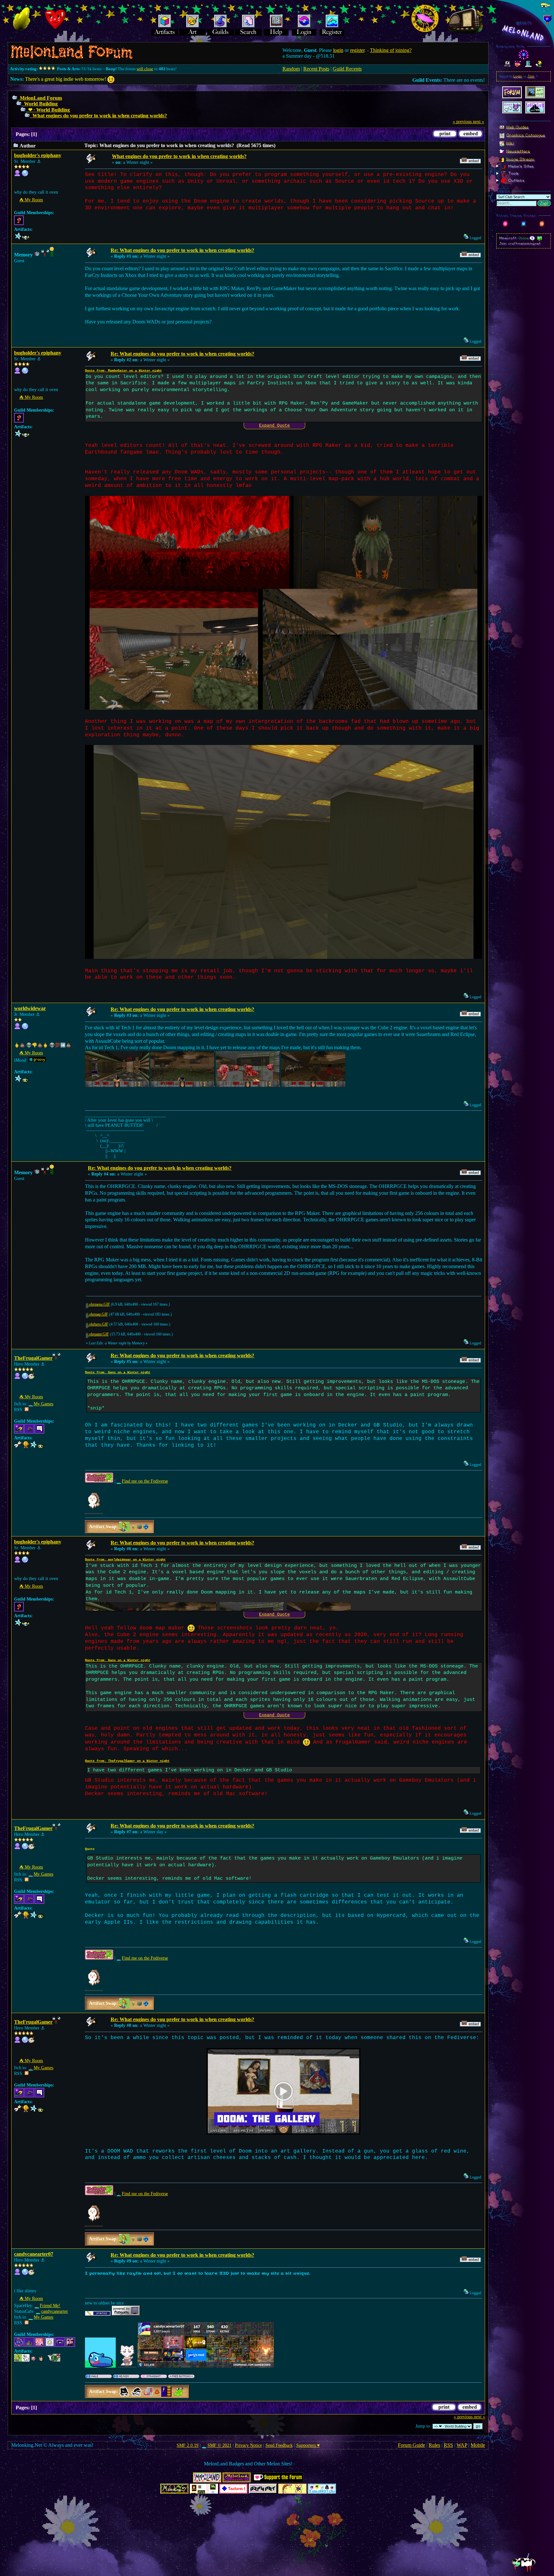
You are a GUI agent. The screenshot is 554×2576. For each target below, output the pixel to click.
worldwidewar (30, 1008)
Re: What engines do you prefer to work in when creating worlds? (182, 250)
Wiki (510, 143)
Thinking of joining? (391, 50)
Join (531, 76)
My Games (43, 1404)
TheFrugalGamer (33, 1358)
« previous (462, 122)
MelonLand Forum (41, 98)
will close (145, 69)
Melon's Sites (520, 166)
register (357, 50)
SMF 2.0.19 (188, 2445)
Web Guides (517, 127)
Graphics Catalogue (526, 135)
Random (291, 69)
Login (518, 76)
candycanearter (55, 2311)
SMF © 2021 (219, 2445)
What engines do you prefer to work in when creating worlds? (100, 116)
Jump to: (423, 2426)
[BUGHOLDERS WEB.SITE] (25, 175)
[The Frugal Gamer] (25, 1378)
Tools (513, 173)
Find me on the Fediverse (145, 1481)
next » (478, 122)
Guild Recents (347, 69)
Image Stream (520, 159)
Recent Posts (316, 69)
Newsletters (518, 151)
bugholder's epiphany (38, 155)
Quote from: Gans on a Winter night (118, 1372)
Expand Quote (274, 426)
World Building (41, 104)
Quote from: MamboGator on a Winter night (123, 371)
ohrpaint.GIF (99, 1334)
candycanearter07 (34, 2254)
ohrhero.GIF (98, 1324)
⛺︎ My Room (31, 200)
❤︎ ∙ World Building (49, 110)
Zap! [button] (544, 203)
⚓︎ (39, 161)
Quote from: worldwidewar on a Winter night (125, 1560)
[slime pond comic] (25, 2274)
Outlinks (516, 180)
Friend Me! (50, 2306)
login (338, 50)
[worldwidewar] (25, 1028)
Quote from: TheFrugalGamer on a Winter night (127, 1761)
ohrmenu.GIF (99, 1305)
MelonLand (524, 33)
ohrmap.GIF (98, 1314)
